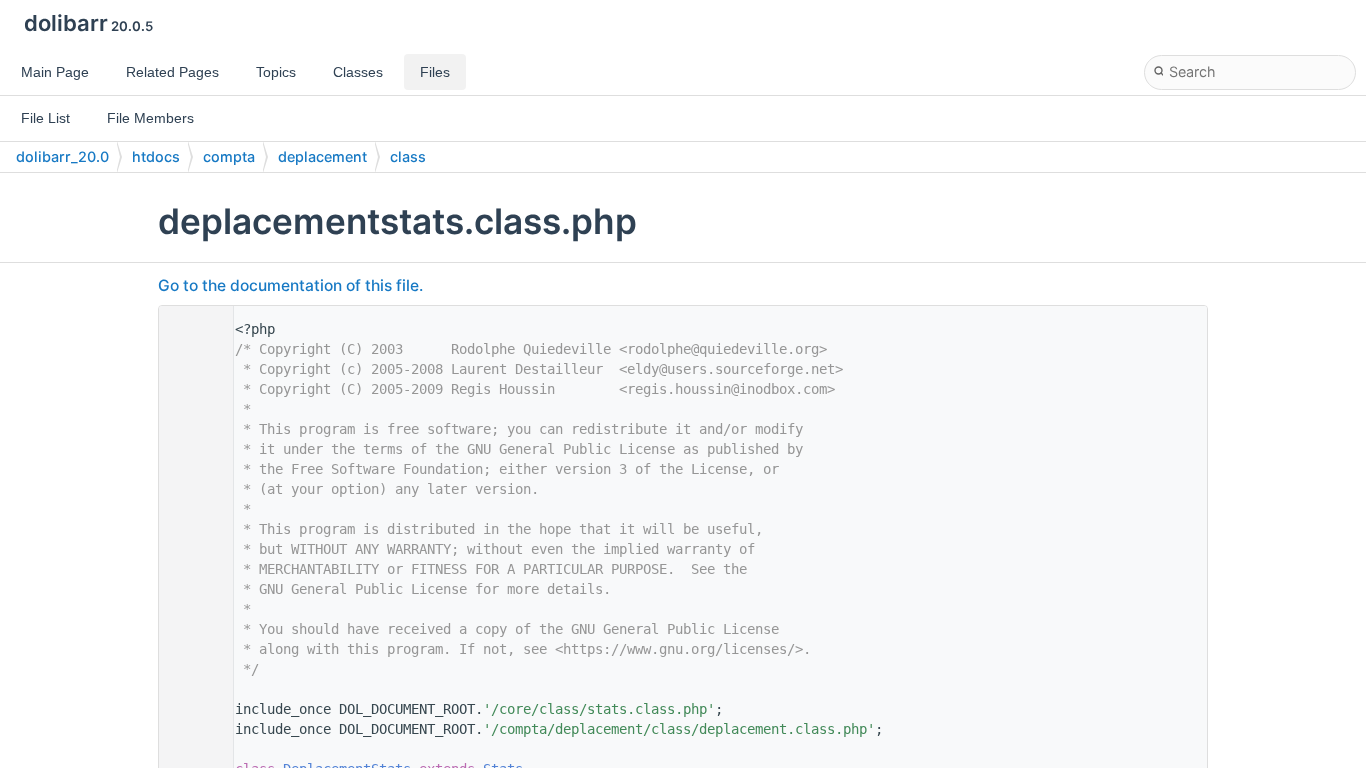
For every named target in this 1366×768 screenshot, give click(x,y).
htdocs (156, 156)
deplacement (322, 156)
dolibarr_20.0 (62, 156)
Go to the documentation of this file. (290, 285)
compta (229, 156)
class (408, 156)
